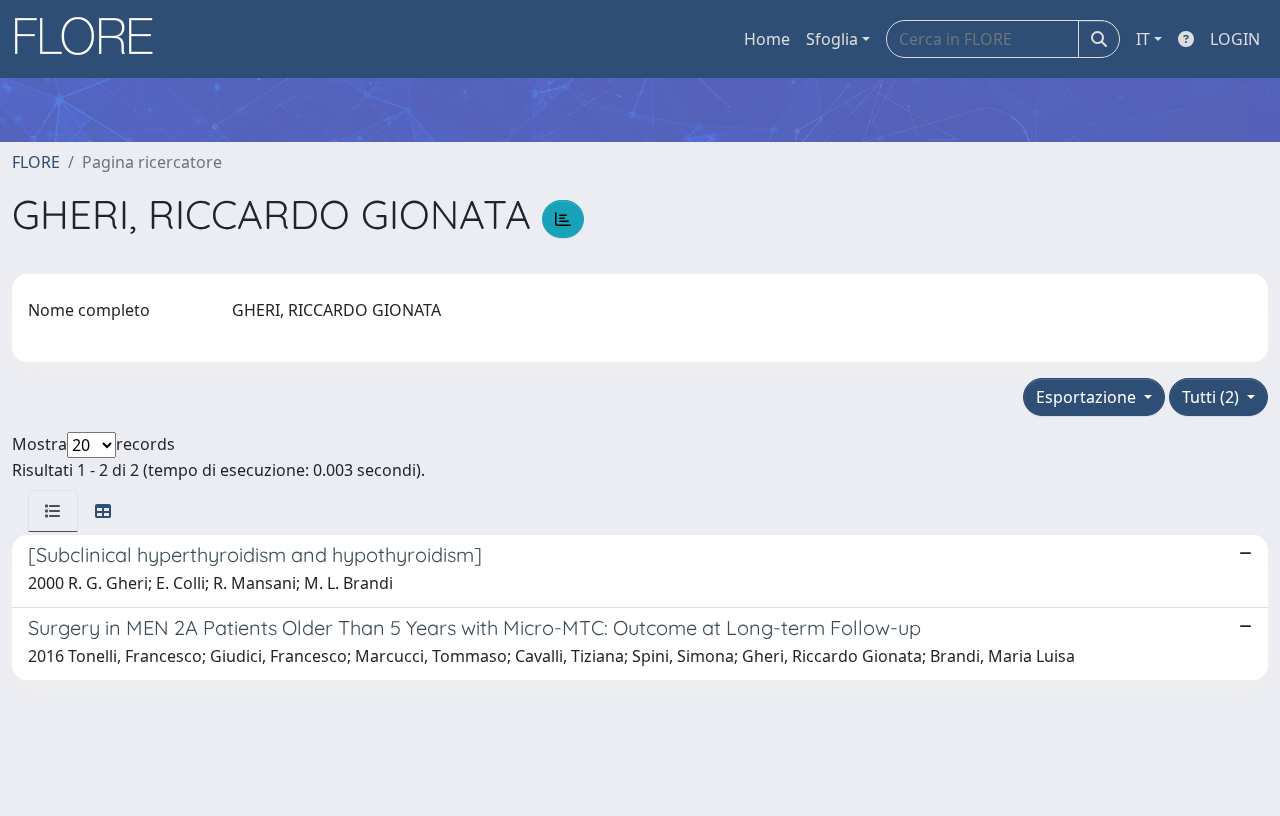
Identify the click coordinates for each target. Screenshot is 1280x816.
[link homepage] (91, 39)
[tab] (53, 511)
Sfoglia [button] (832, 39)
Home (767, 39)
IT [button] (1143, 39)
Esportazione (1088, 397)
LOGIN (1235, 39)
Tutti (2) (1212, 397)
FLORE (36, 162)
